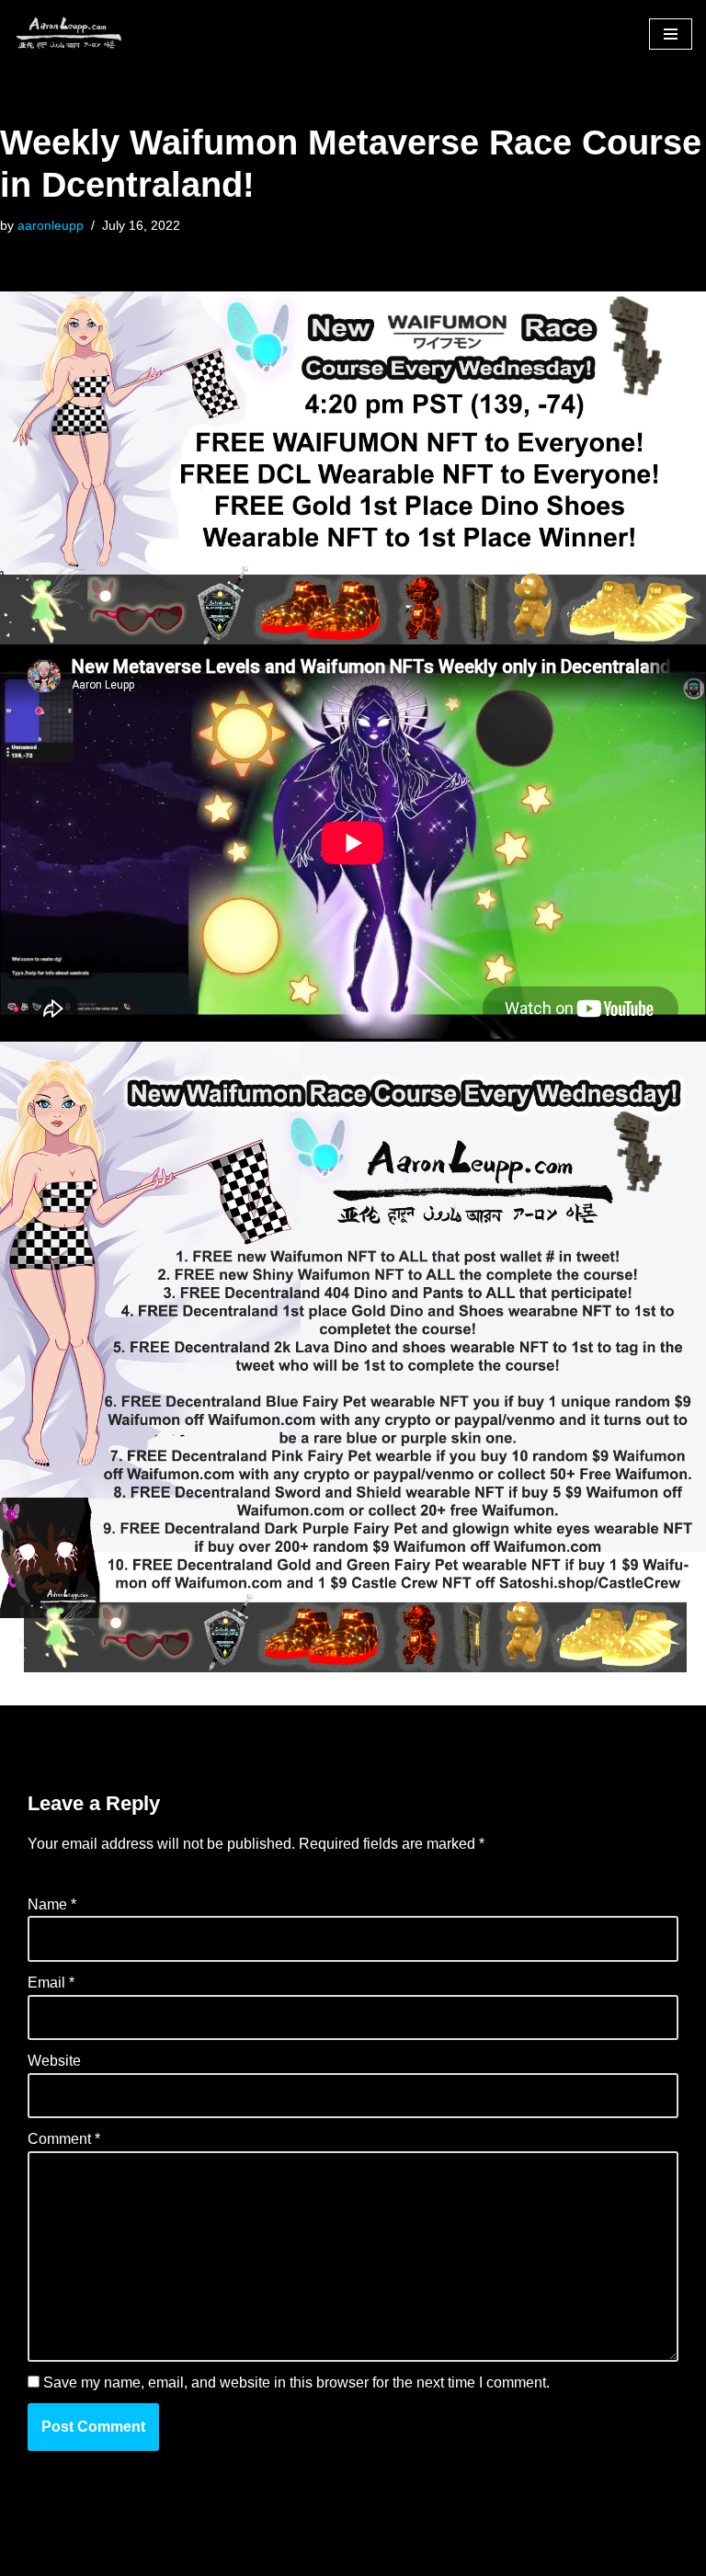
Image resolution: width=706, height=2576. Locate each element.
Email (51, 1983)
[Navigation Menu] (671, 34)
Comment (64, 2139)
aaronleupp (51, 225)
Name (52, 1904)
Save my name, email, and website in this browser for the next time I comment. (296, 2382)
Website (54, 2061)
